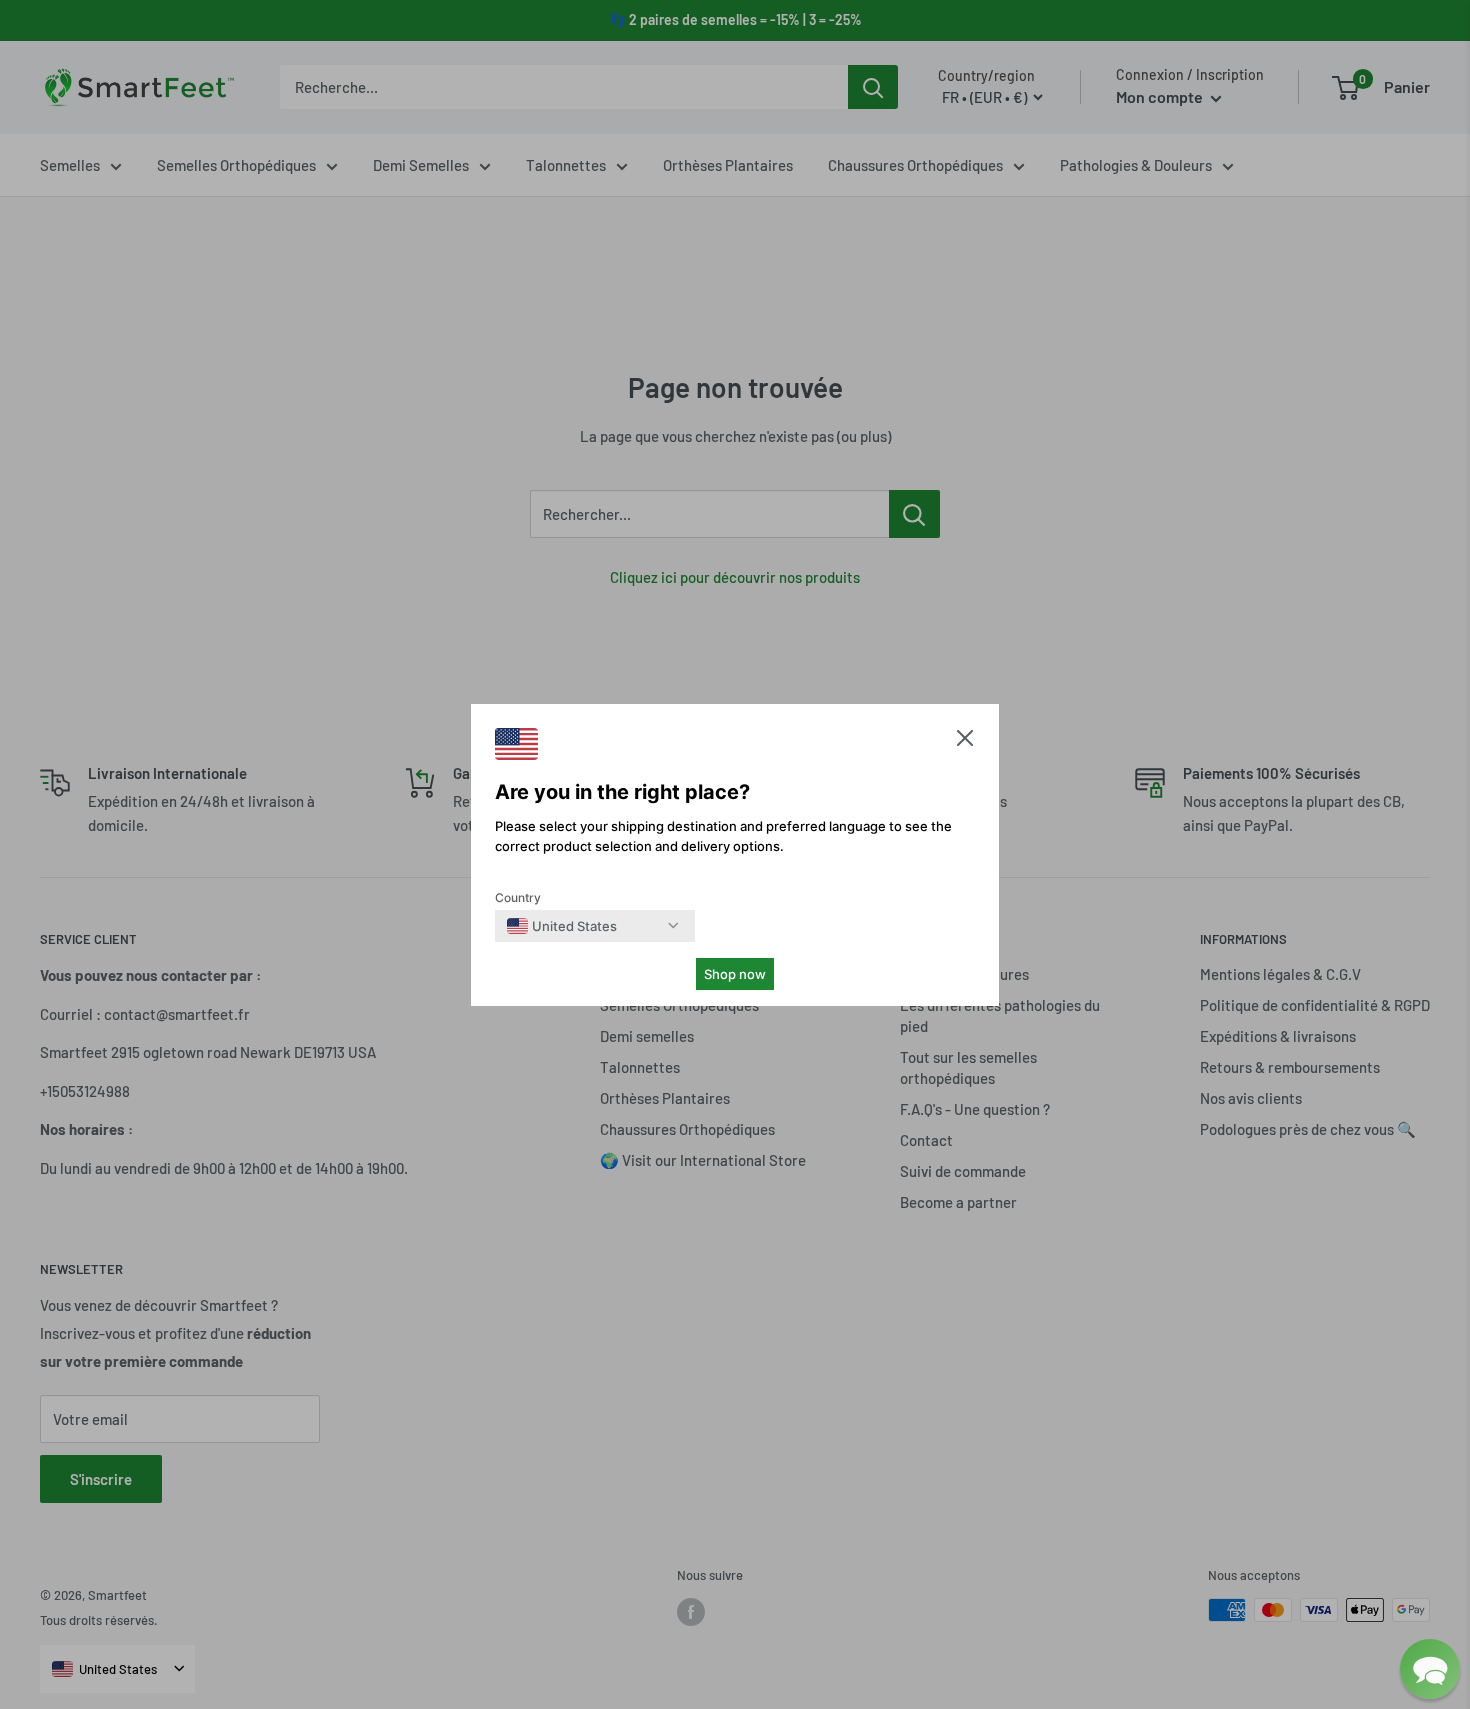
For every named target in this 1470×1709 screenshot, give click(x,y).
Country (518, 897)
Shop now (735, 974)
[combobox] (562, 926)
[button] (965, 742)
